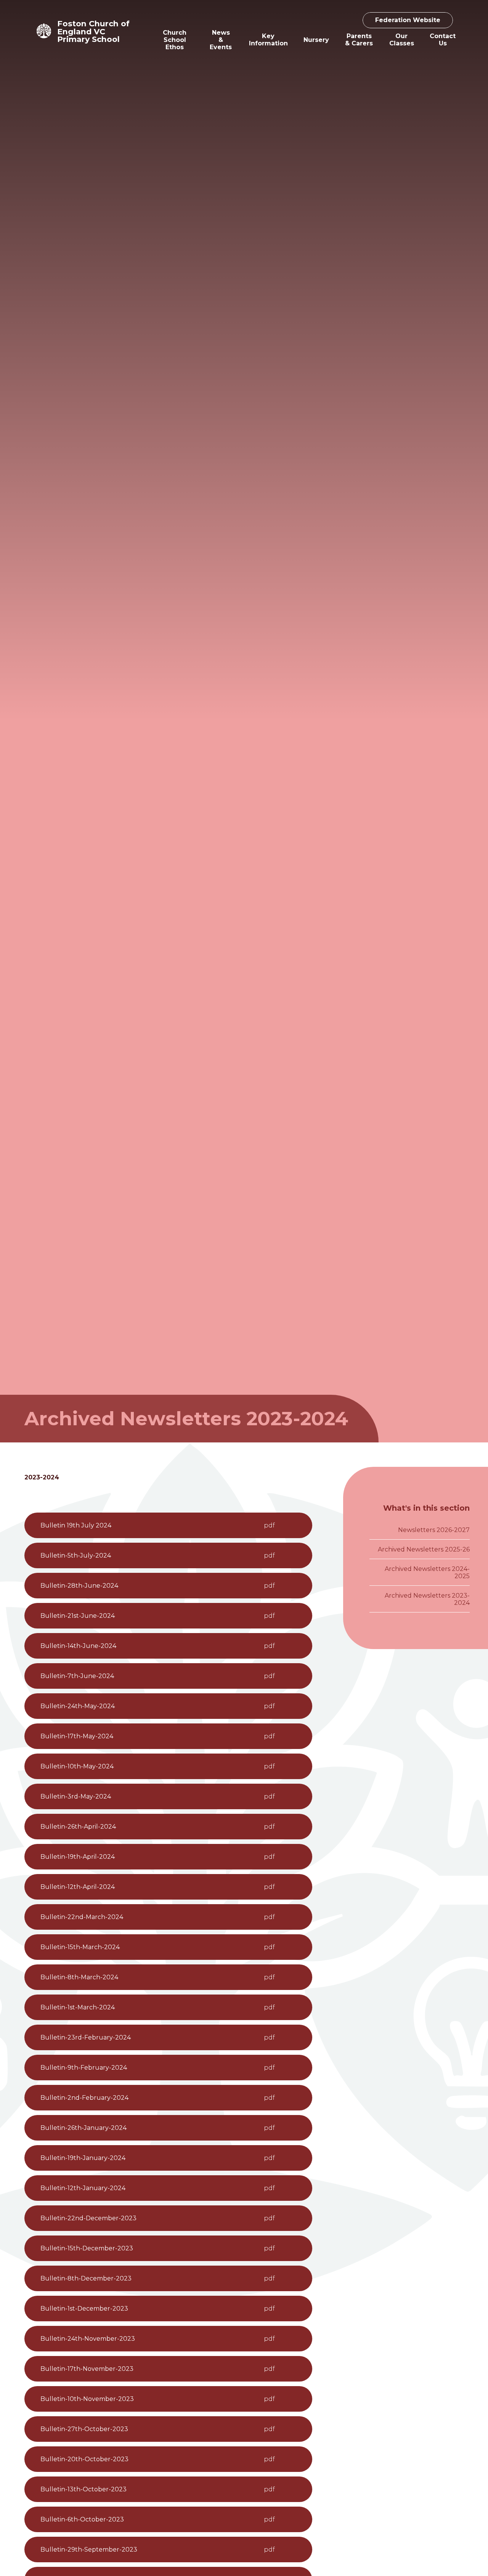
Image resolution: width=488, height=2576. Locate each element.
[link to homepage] (44, 31)
